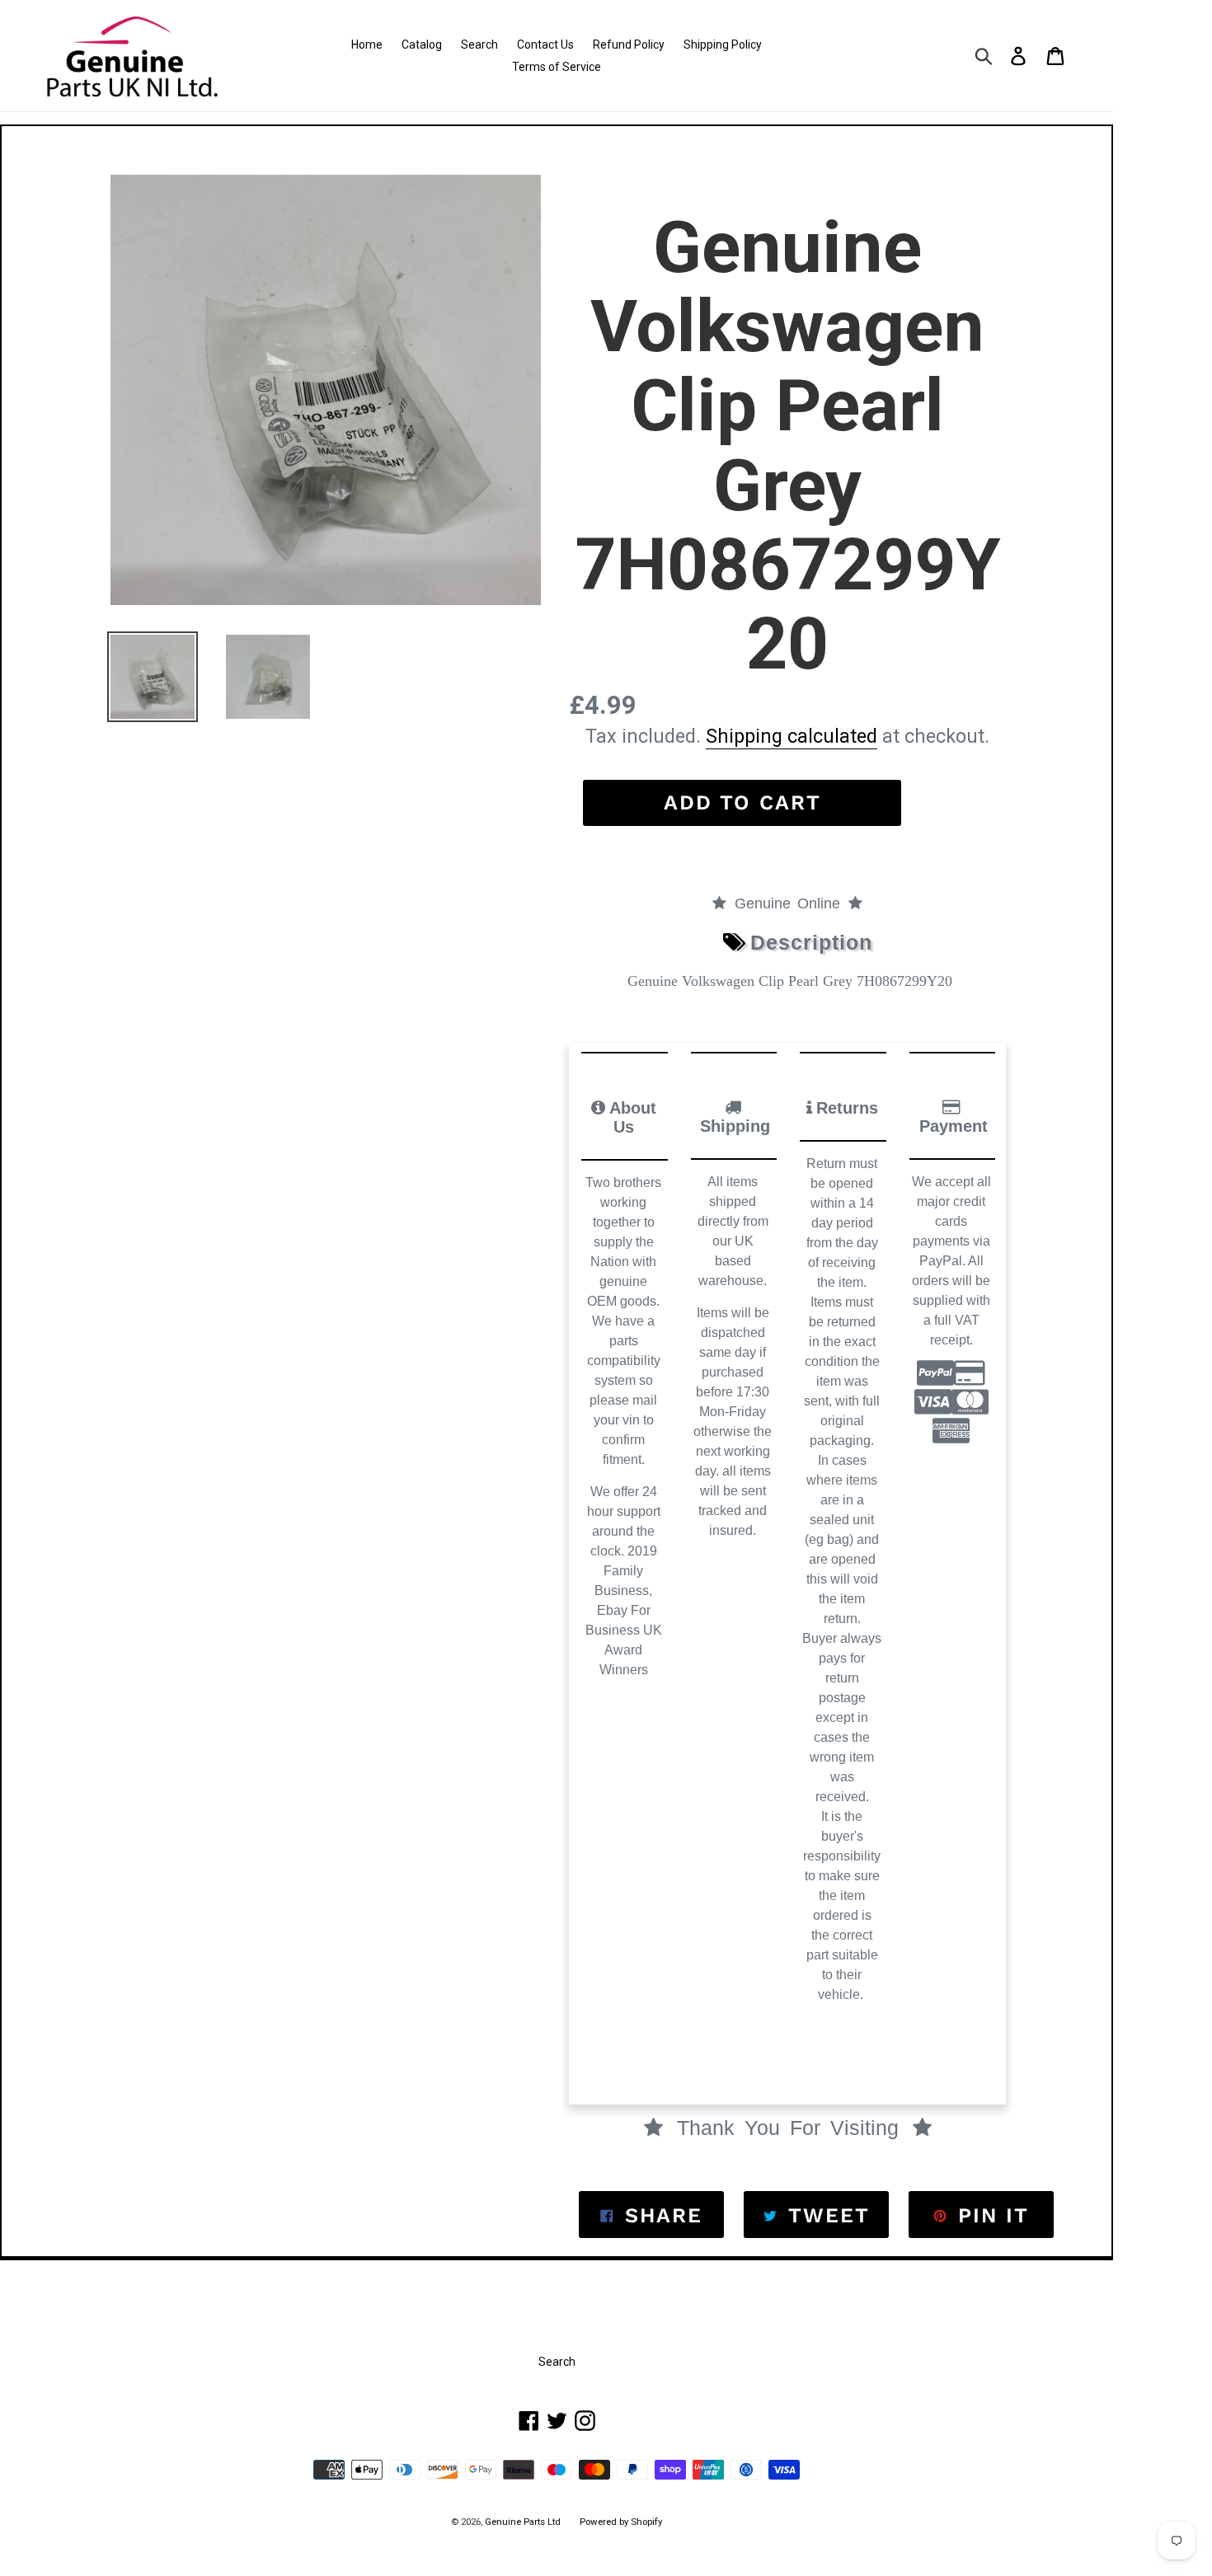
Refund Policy (629, 45)
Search (479, 45)
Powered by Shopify (621, 2522)
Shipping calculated (792, 736)
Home (367, 45)
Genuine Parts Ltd (524, 2522)
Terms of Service (557, 67)
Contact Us (545, 45)
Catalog (422, 45)
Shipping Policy (723, 45)
